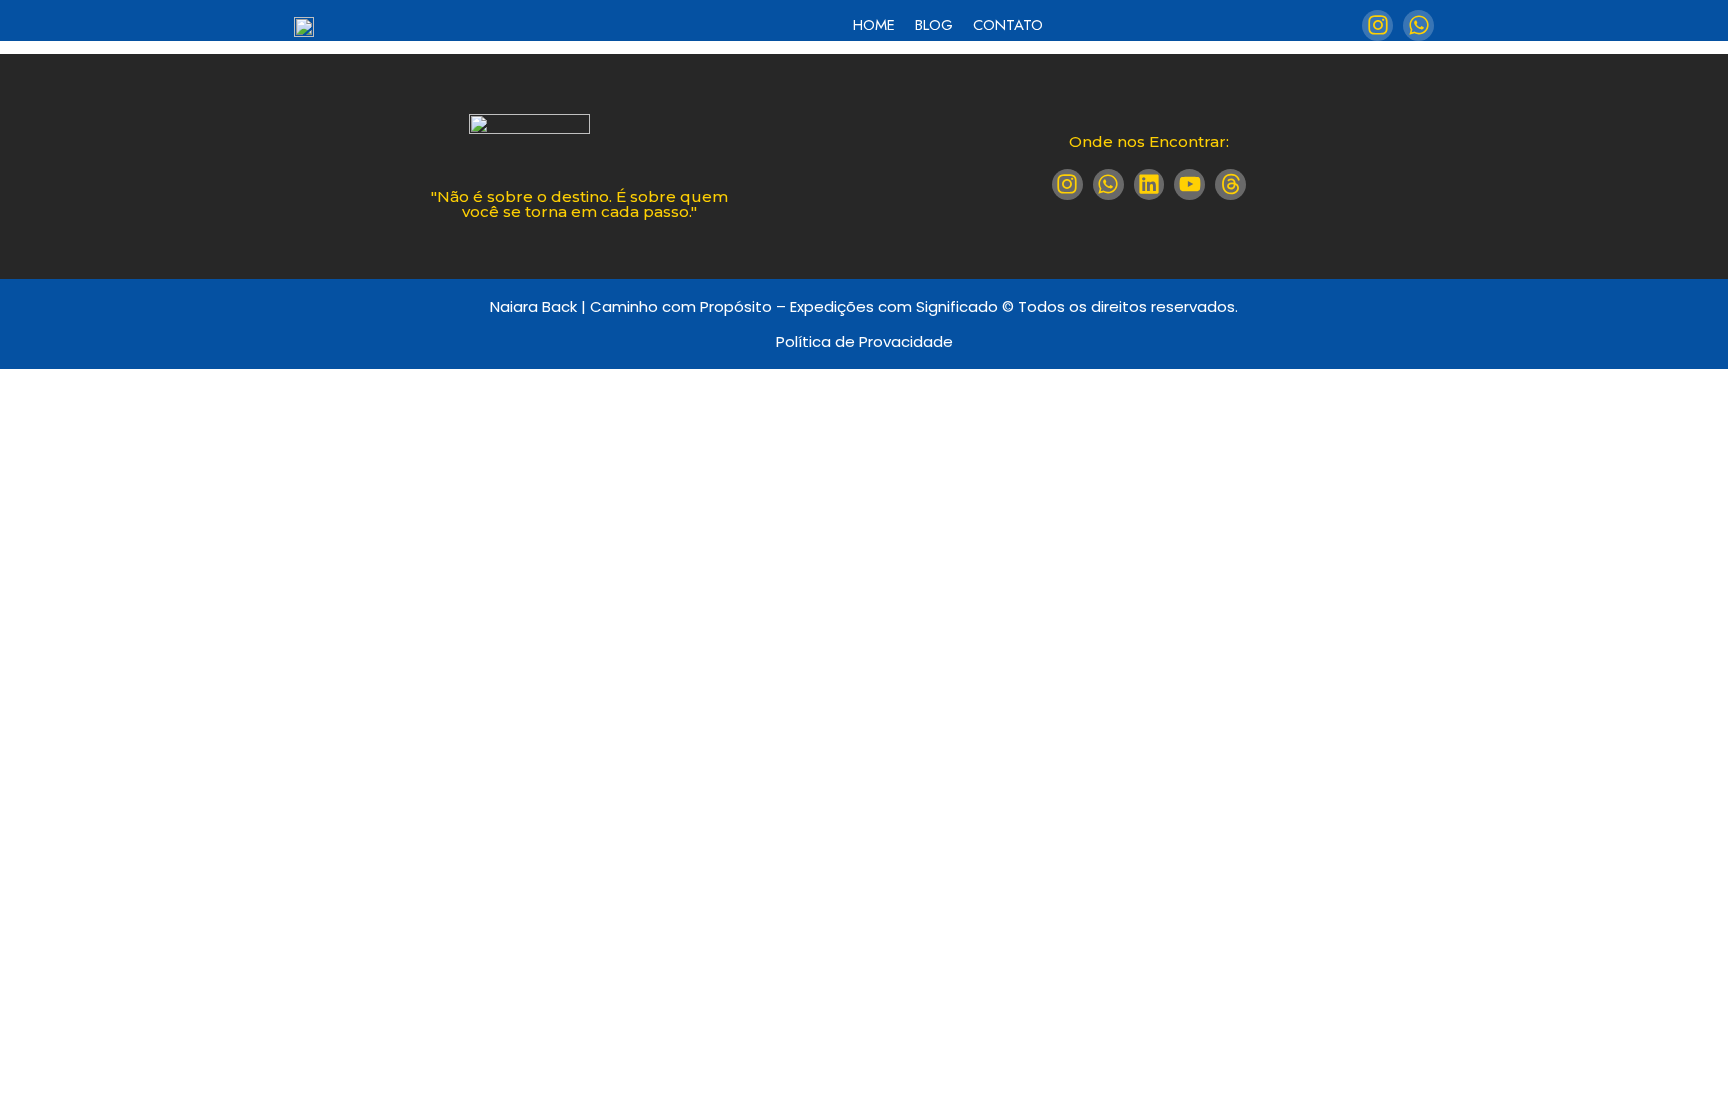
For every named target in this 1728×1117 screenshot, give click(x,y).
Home (874, 25)
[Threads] (1230, 184)
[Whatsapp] (1418, 25)
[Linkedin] (1149, 184)
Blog (934, 25)
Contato (1008, 25)
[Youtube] (1189, 184)
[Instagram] (1377, 25)
